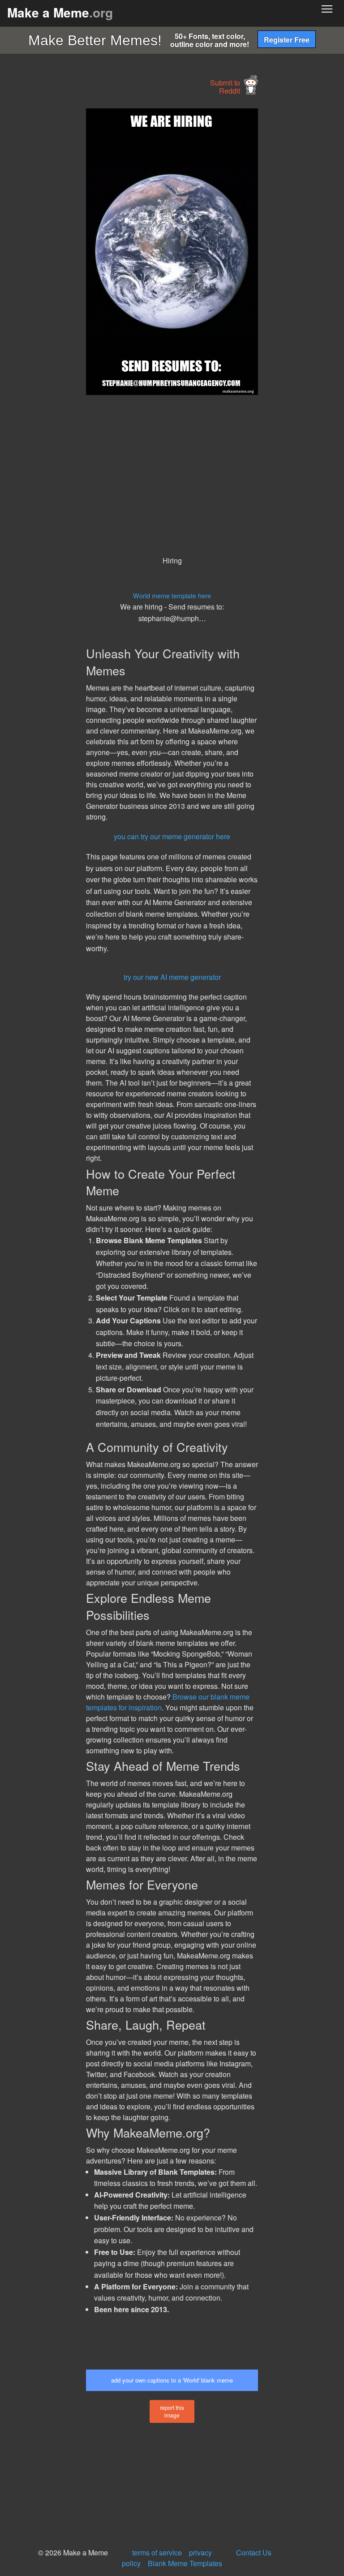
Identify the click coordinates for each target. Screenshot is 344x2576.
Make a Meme (60, 12)
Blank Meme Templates (185, 2563)
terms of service (157, 2552)
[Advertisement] (67, 243)
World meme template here (172, 595)
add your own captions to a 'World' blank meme (172, 2380)
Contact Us (254, 2552)
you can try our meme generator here (172, 836)
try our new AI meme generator (172, 977)
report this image (172, 2411)
